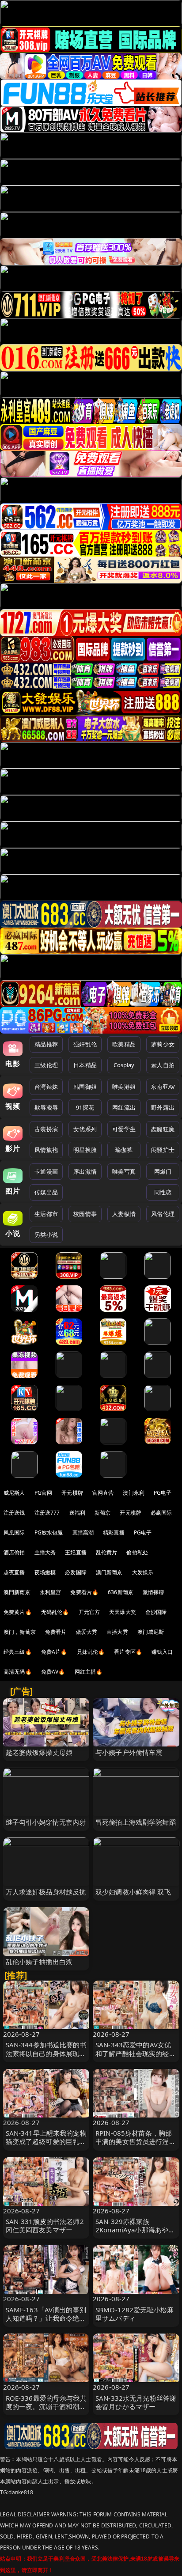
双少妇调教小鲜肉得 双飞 (133, 1892)
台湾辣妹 (46, 1087)
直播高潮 (83, 1532)
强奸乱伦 (85, 1044)
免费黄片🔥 (18, 1612)
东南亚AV (163, 1087)
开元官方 (89, 1612)
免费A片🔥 (54, 1652)
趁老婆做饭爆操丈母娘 (39, 1752)
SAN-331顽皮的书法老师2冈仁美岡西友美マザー (45, 2226)
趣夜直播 (14, 1572)
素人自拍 (163, 1065)
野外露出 (163, 1107)
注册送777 (47, 1513)
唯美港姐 (124, 1087)
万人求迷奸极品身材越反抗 (46, 1892)
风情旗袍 (46, 1150)
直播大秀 (117, 1632)
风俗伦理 (163, 1214)
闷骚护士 (163, 1150)
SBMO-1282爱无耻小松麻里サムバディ (135, 2314)
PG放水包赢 (49, 1532)
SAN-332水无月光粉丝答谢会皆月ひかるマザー (136, 2402)
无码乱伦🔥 (55, 1612)
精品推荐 (46, 1044)
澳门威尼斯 (151, 1632)
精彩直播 (114, 1532)
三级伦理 (46, 1065)
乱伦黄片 (107, 1552)
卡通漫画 (46, 1171)
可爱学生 (124, 1129)
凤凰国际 (14, 1532)
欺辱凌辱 (46, 1107)
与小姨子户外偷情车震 (129, 1752)
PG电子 (163, 1493)
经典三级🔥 (18, 1652)
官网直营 (103, 1493)
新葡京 (102, 1513)
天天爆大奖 (123, 1612)
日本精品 (85, 1065)
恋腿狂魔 (163, 1129)
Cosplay (124, 1065)
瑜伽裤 (124, 1150)
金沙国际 (156, 1612)
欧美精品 (124, 1044)
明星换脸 (85, 1150)
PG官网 (44, 1493)
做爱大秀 (87, 1632)
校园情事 (85, 1214)
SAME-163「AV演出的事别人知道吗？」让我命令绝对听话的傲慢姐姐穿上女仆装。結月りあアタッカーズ (46, 2322)
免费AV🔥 (53, 1672)
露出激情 (85, 1171)
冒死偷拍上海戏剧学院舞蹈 (136, 1822)
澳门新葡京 (109, 1572)
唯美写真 (124, 1171)
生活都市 (46, 1214)
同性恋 (163, 1192)
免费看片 (56, 1632)
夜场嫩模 (45, 1572)
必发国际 (76, 1572)
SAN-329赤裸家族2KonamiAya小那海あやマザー (135, 2230)
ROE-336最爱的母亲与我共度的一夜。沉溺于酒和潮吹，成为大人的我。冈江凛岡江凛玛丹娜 (46, 2411)
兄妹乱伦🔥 (91, 1652)
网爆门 (163, 1171)
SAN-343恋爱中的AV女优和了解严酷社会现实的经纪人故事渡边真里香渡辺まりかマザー (136, 2057)
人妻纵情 (124, 1214)
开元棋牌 (72, 1493)
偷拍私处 (137, 1552)
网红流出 (124, 1107)
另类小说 (46, 1235)
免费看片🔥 (84, 1592)
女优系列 (85, 1129)
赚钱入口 (162, 1652)
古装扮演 (46, 1129)
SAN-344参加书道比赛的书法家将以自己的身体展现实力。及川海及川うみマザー (46, 2053)
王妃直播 (76, 1552)
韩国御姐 (85, 1087)
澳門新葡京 (17, 1592)
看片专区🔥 (128, 1652)
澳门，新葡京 (20, 1632)
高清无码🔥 (18, 1672)
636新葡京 (121, 1592)
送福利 (77, 1513)
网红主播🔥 (89, 1672)
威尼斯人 (14, 1493)
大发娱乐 (143, 1572)
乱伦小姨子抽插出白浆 (39, 1962)
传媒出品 (46, 1192)
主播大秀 (45, 1552)
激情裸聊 (154, 1592)
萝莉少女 (163, 1044)
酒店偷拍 (14, 1552)
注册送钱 (14, 1513)
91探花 (85, 1107)
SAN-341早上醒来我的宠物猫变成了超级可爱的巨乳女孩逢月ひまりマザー (46, 2141)
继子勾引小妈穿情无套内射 (46, 1822)
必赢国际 (161, 1513)
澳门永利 (134, 1493)
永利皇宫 (51, 1592)
